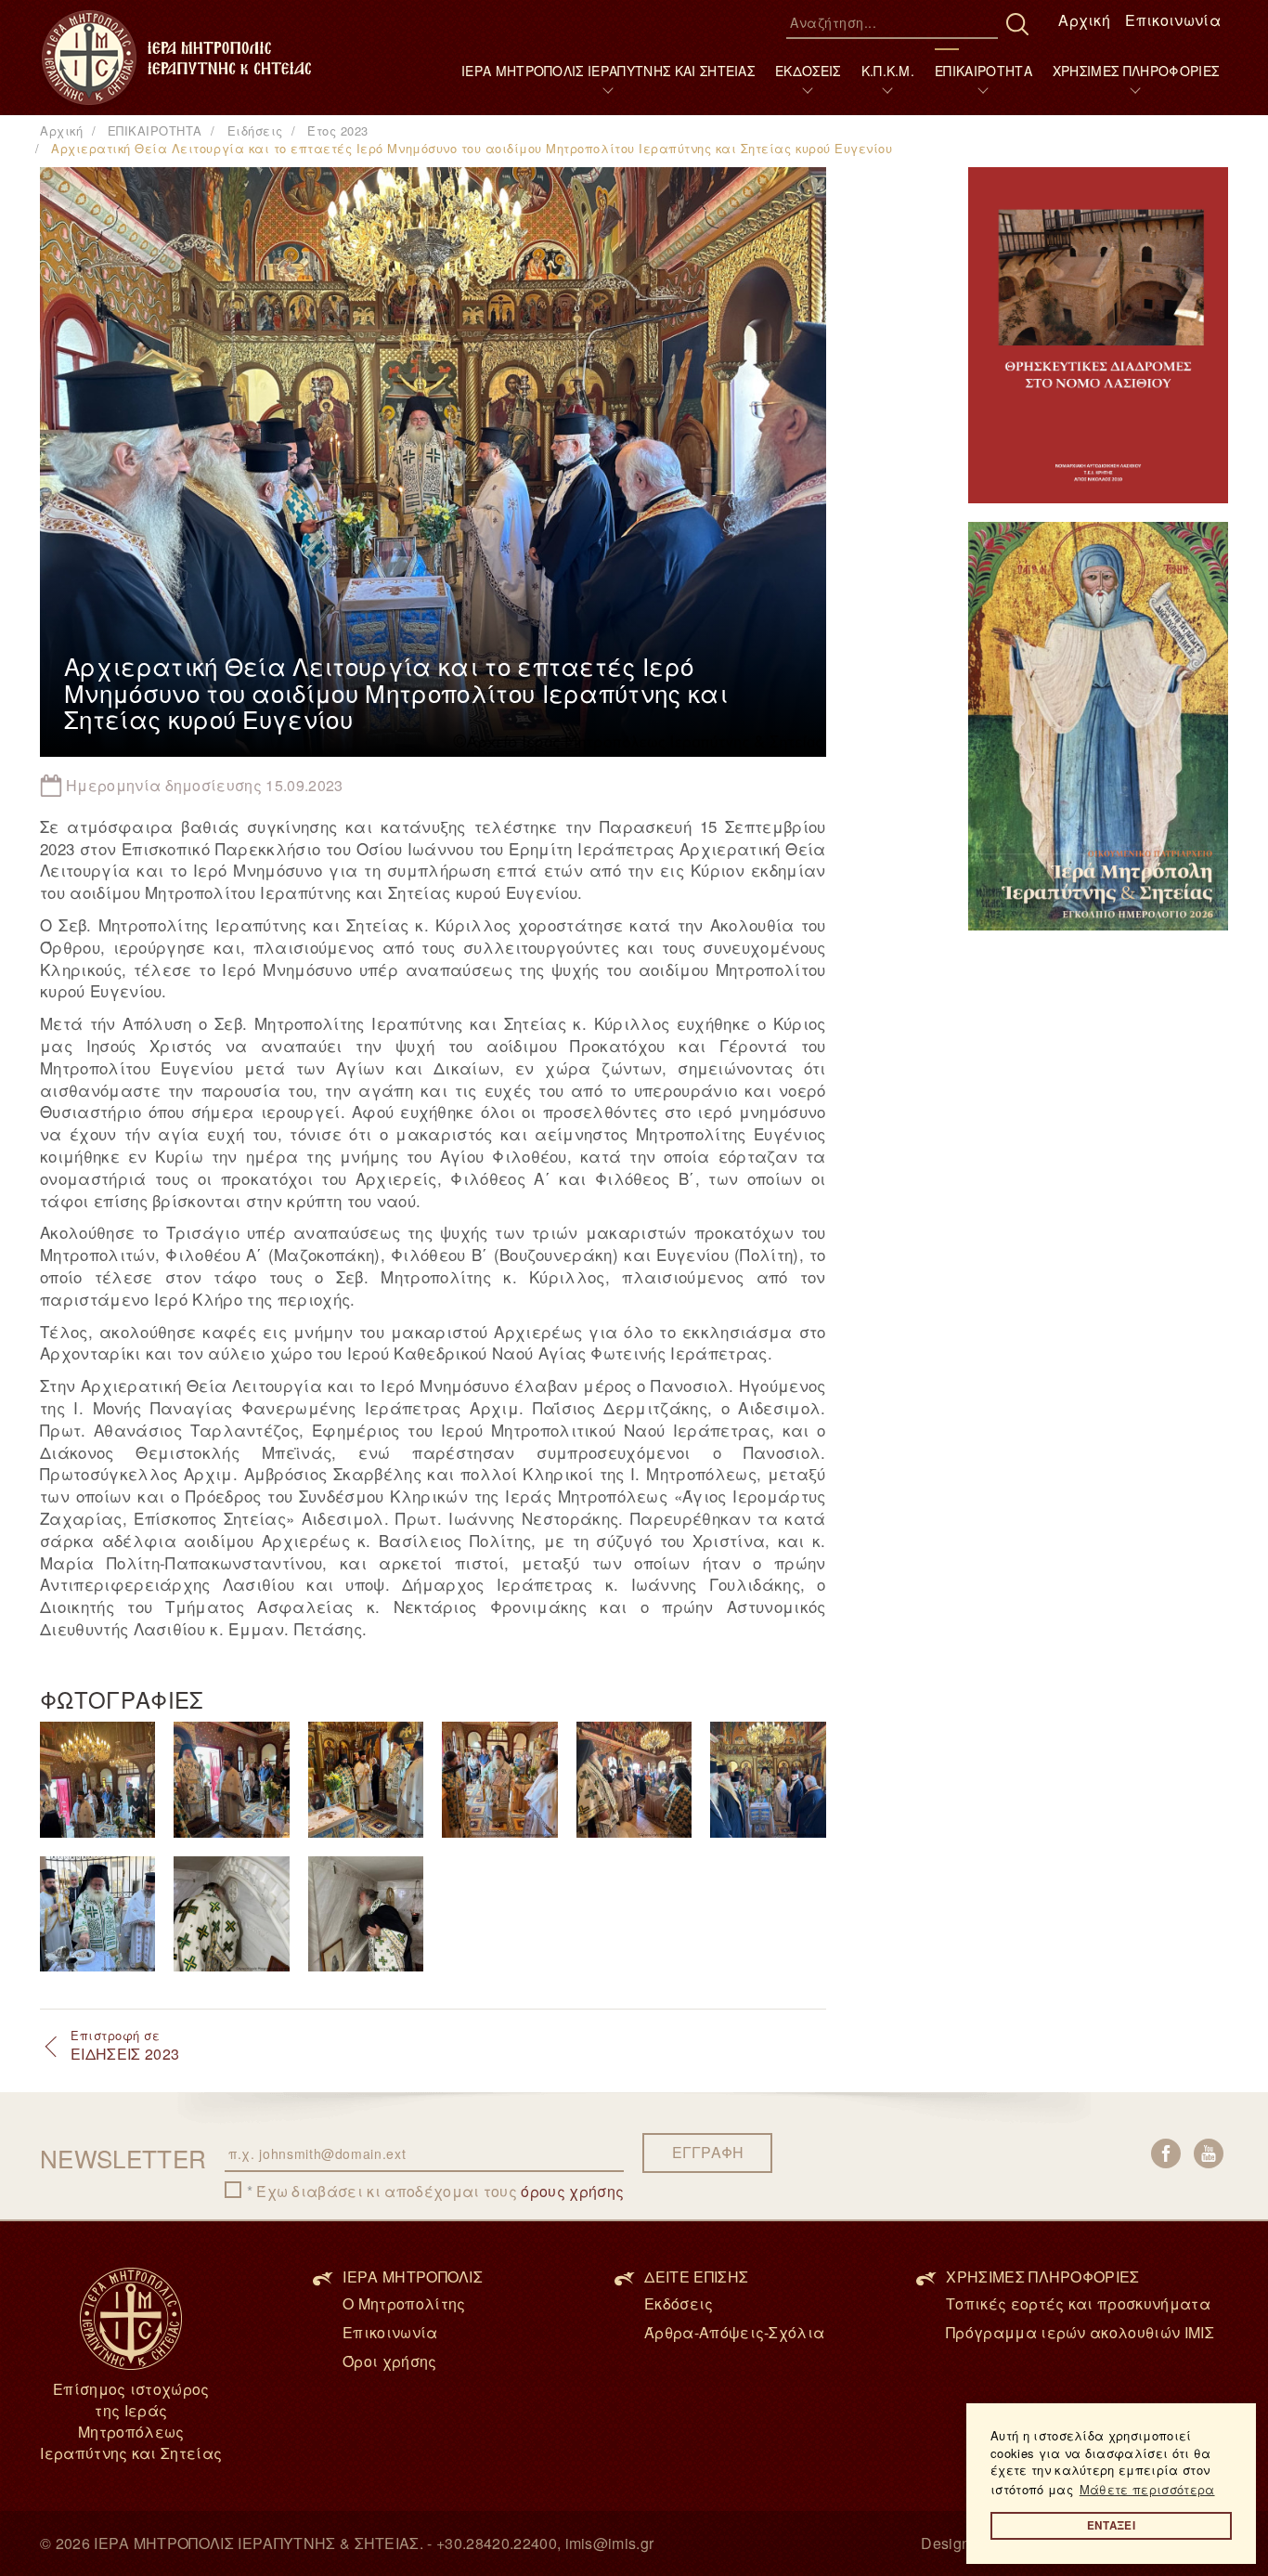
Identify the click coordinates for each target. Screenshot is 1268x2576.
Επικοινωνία (1173, 20)
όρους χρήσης (572, 2191)
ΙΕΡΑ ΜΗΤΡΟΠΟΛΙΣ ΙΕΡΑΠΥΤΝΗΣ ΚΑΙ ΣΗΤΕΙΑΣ (608, 71)
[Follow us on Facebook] (1166, 2153)
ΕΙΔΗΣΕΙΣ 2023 (125, 2046)
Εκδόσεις (679, 2303)
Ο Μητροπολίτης (404, 2303)
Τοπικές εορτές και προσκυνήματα (1078, 2303)
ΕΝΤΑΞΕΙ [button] (1111, 2525)
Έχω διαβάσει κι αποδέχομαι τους (440, 2192)
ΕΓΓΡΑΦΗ (708, 2152)
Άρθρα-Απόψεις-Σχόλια (734, 2332)
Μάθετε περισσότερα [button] (1147, 2489)
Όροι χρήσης (390, 2361)
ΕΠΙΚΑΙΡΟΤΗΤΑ (983, 71)
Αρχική (1084, 20)
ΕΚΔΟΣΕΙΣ (808, 71)
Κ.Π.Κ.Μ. (888, 71)
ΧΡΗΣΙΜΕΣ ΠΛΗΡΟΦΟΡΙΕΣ (1136, 71)
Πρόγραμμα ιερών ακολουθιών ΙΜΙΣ (1080, 2332)
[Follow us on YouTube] (1209, 2153)
